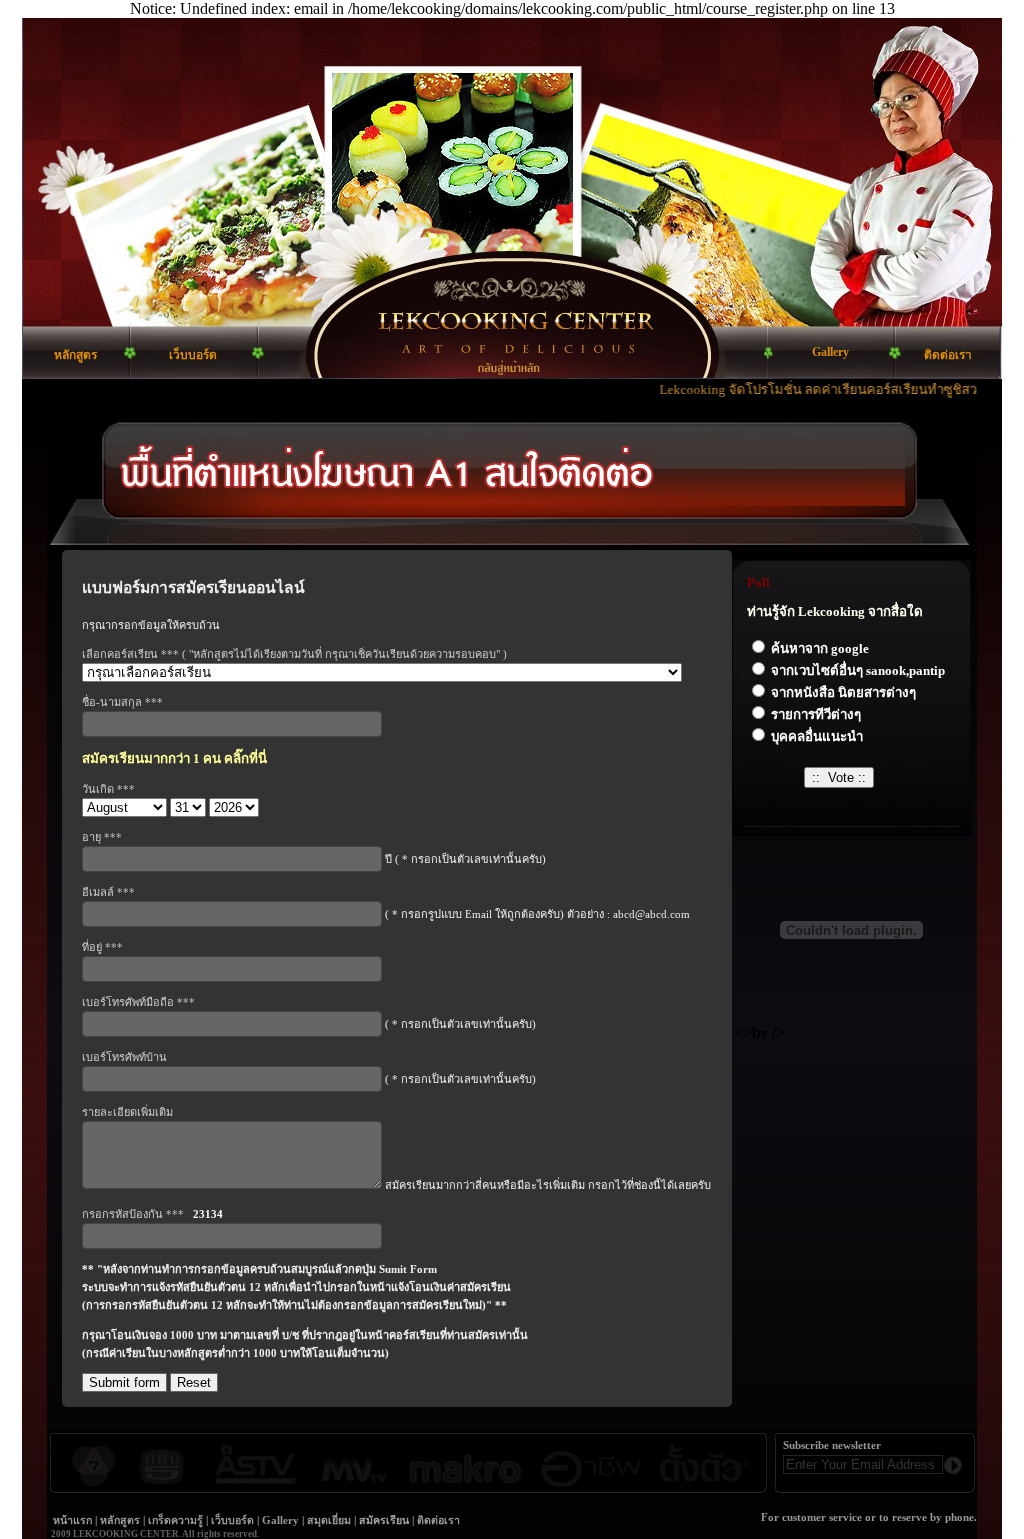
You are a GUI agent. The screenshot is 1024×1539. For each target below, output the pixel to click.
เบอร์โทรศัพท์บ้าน (124, 1057)
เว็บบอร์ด (232, 1520)
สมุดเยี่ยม (329, 1520)
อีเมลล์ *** (108, 892)
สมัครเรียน (384, 1520)
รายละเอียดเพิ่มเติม (127, 1112)
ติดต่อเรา (438, 1520)
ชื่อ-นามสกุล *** (122, 702)
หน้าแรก (72, 1520)
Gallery (280, 1520)
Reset (194, 1382)
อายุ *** (102, 837)
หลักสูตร (120, 1520)
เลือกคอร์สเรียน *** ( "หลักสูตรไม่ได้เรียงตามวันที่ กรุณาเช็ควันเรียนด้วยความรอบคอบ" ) (294, 654)
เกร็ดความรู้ (175, 1520)
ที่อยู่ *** (102, 947)
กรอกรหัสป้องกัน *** (152, 1214)
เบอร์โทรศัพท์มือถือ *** (138, 1002)
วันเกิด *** (108, 789)
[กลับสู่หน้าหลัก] (512, 352)
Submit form (124, 1382)
